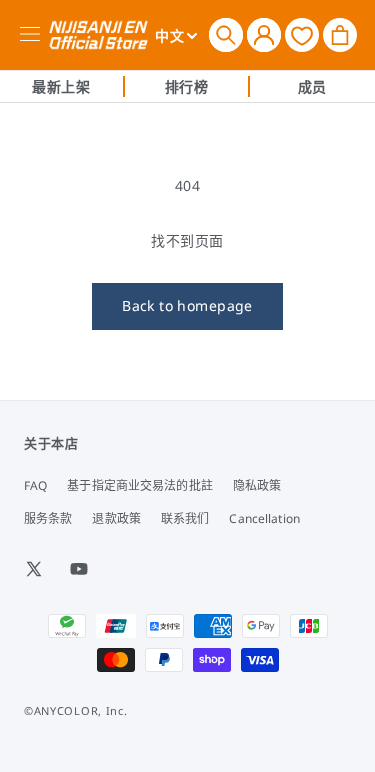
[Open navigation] (33, 35)
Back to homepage (187, 305)
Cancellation (264, 518)
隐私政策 (257, 485)
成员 (312, 86)
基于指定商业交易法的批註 (139, 485)
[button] (226, 35)
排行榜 (187, 86)
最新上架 (61, 86)
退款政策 (116, 518)
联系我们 (185, 518)
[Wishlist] (302, 34)
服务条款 (48, 518)
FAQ (35, 485)
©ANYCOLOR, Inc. (76, 710)
